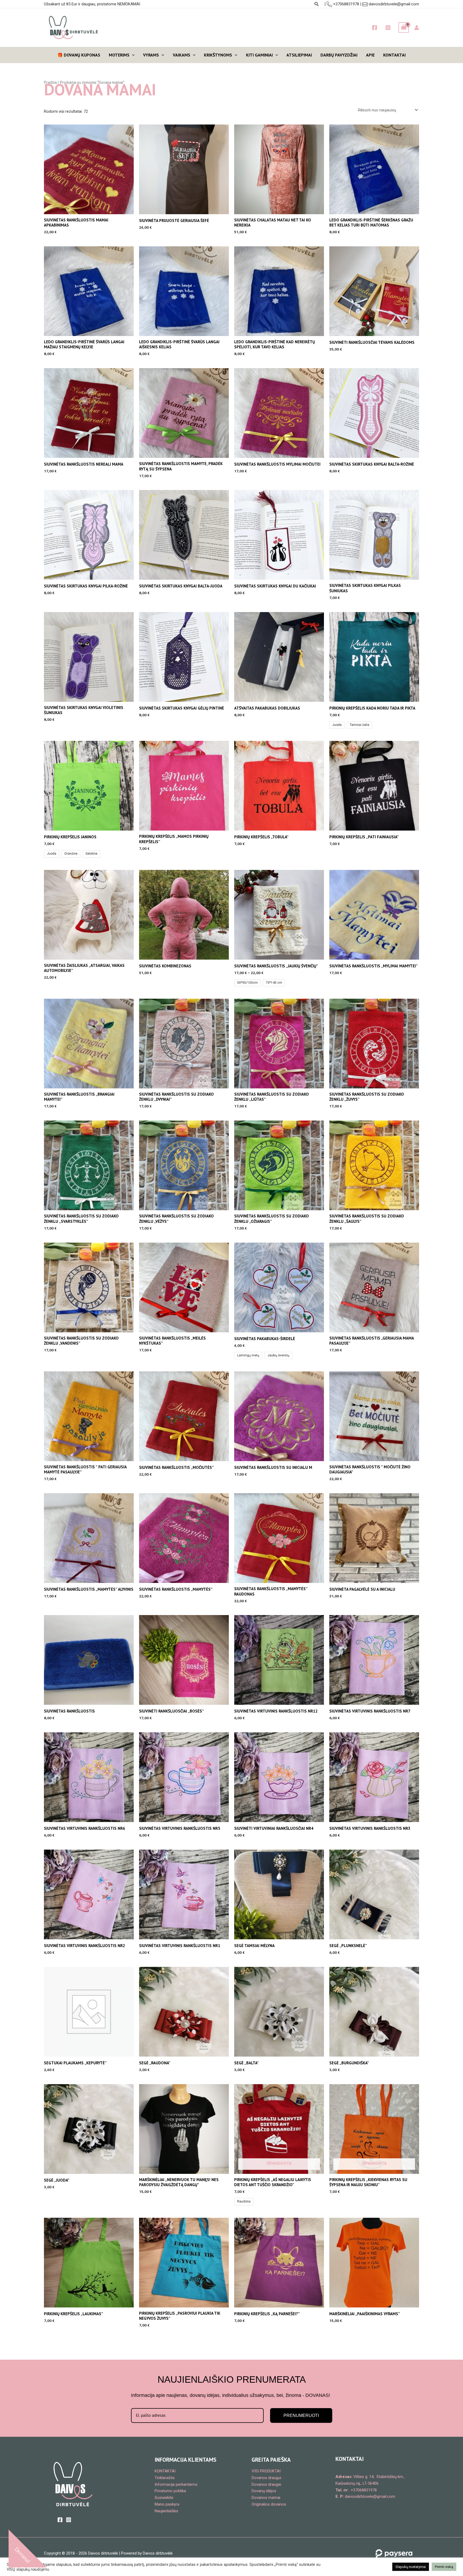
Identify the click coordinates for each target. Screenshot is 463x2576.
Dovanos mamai (266, 2498)
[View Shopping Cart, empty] (404, 27)
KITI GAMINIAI (259, 55)
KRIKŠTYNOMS (218, 55)
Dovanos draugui (266, 2478)
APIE (370, 55)
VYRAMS (151, 55)
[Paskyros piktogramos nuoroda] (417, 28)
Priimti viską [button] (444, 2567)
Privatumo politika (170, 2491)
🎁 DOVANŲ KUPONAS (79, 55)
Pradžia (50, 82)
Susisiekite (164, 2498)
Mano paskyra (167, 2504)
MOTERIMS (119, 55)
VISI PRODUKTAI (266, 2471)
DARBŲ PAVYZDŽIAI (339, 55)
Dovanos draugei (266, 2484)
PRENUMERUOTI (301, 2415)
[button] (317, 4)
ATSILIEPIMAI (299, 55)
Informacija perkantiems (176, 2484)
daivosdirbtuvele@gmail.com (394, 4)
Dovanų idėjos (264, 2491)
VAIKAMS (182, 55)
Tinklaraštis (165, 2478)
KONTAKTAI (394, 55)
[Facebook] (375, 28)
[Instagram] (388, 28)
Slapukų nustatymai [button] (411, 2567)
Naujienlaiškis (166, 2511)
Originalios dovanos (269, 2504)
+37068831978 (346, 4)
